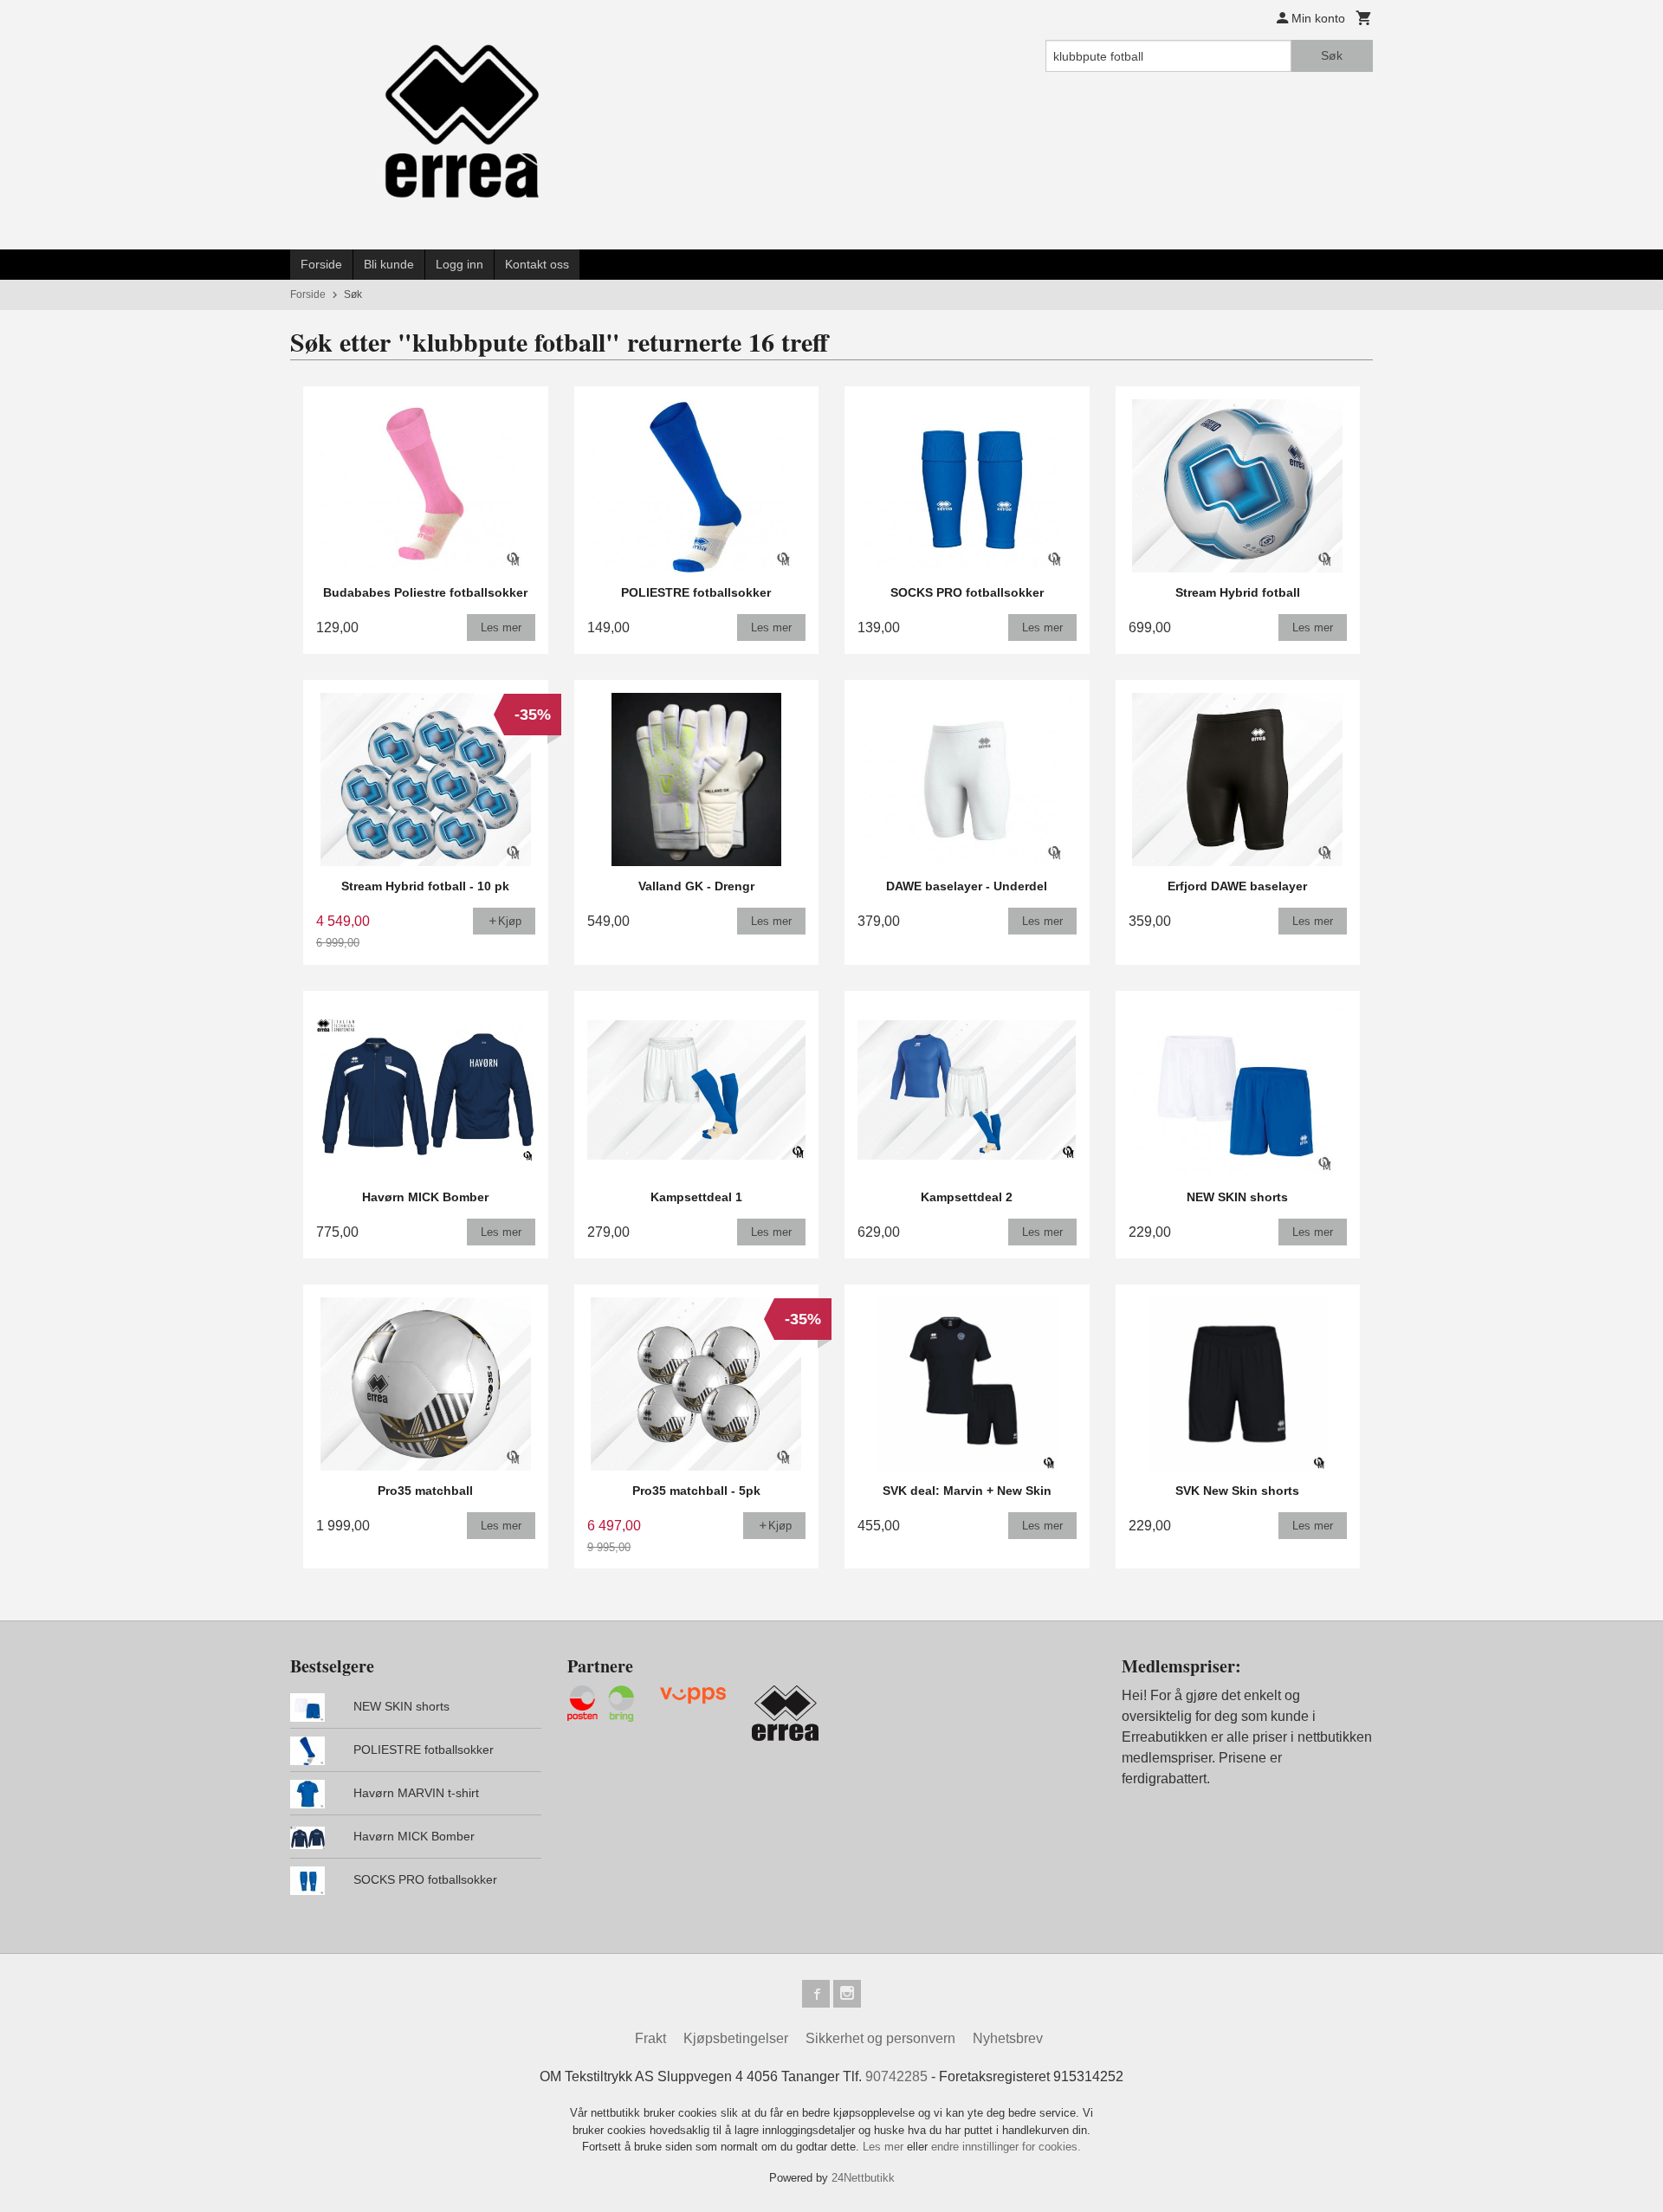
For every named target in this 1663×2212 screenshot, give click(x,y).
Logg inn (459, 264)
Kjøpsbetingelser (736, 2038)
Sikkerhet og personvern (880, 2038)
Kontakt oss (537, 264)
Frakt (650, 2038)
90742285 (896, 2076)
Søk (1332, 55)
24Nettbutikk (863, 2178)
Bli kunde (389, 264)
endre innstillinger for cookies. (1006, 2147)
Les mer (885, 2147)
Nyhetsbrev (1008, 2038)
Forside (321, 264)
